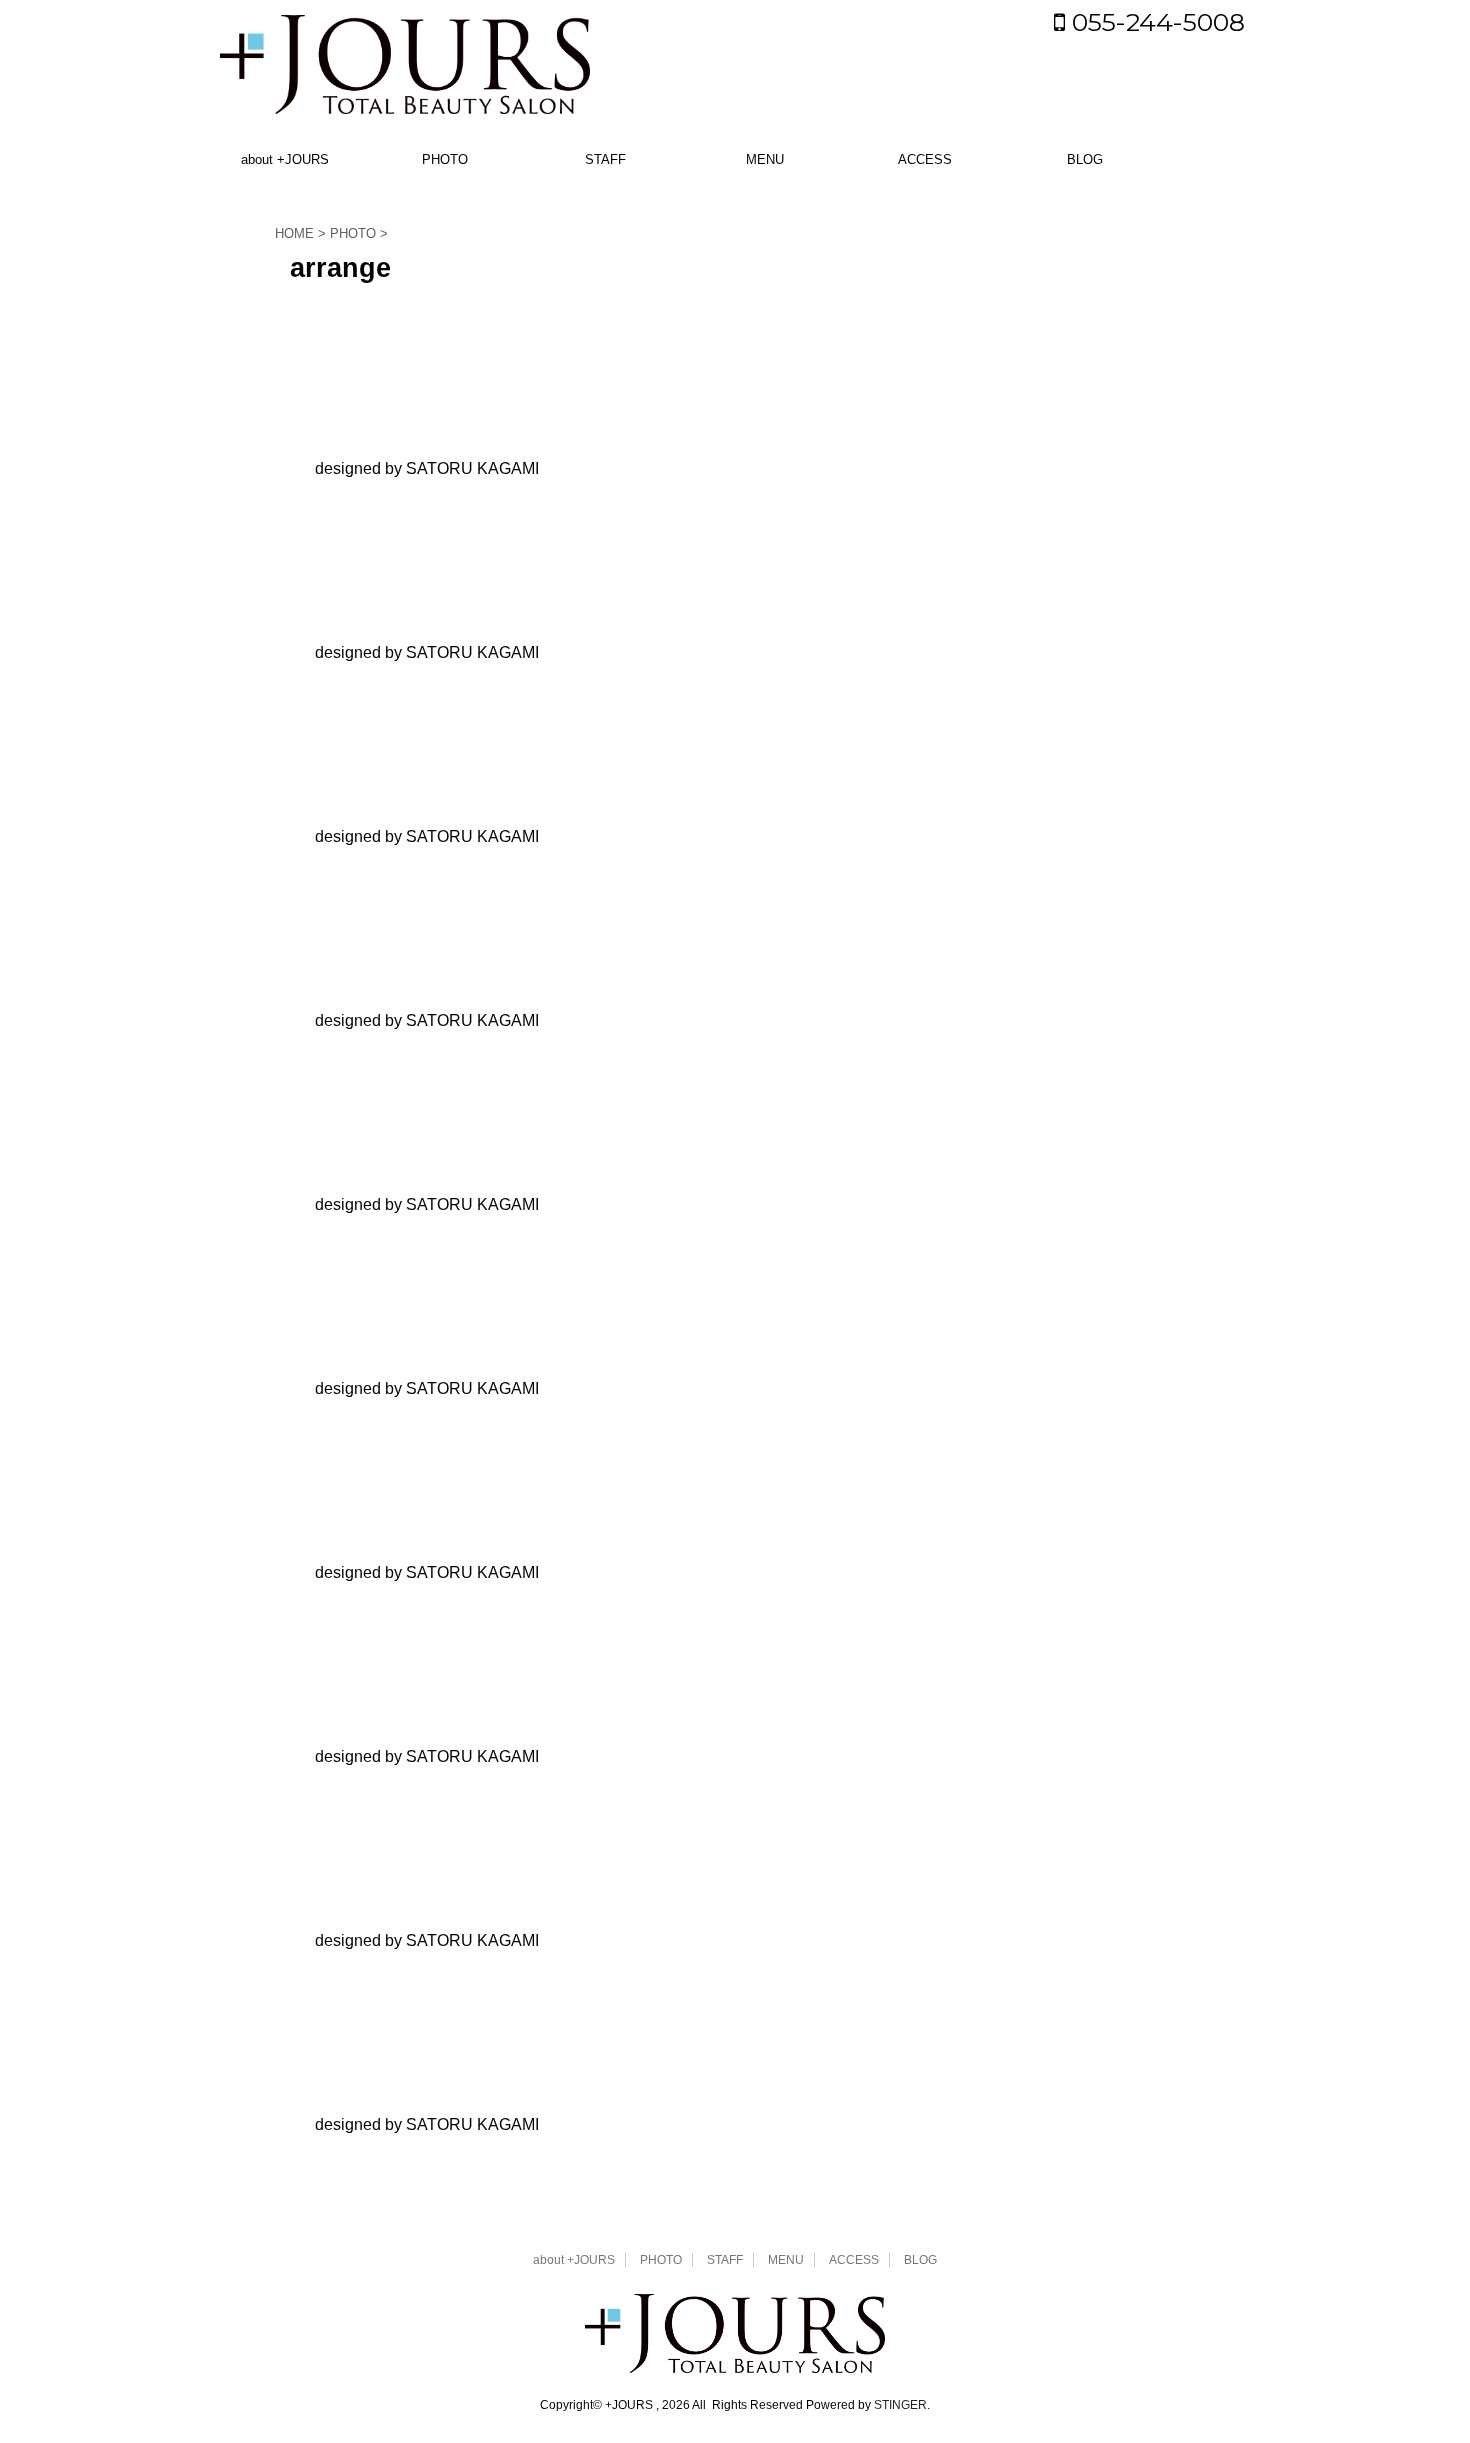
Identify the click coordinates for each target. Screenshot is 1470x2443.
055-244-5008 (1155, 22)
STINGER (900, 2405)
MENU (765, 159)
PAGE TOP (1417, 2351)
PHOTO (445, 159)
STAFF (605, 159)
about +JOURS (285, 159)
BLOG (1085, 159)
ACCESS (925, 159)
